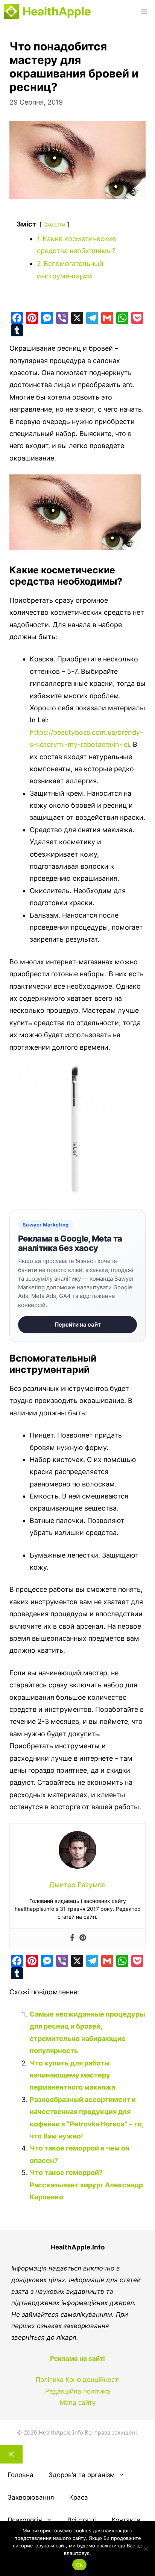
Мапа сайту (77, 2403)
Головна (21, 2475)
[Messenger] (47, 318)
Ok (79, 2565)
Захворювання (31, 2497)
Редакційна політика (78, 2391)
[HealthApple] (11, 11)
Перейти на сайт (78, 1324)
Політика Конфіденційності (78, 2380)
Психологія (25, 2520)
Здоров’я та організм (82, 2475)
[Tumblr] (17, 330)
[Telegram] (92, 318)
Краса (79, 2497)
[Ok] (146, 2549)
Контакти (126, 2520)
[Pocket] (137, 318)
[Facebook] (17, 318)
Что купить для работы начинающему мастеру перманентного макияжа (72, 2075)
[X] (77, 318)
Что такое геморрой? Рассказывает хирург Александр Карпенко (86, 2185)
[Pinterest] (32, 318)
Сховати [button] (54, 224)
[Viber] (62, 318)
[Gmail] (107, 318)
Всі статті (82, 2520)
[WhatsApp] (122, 318)
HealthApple (57, 11)
